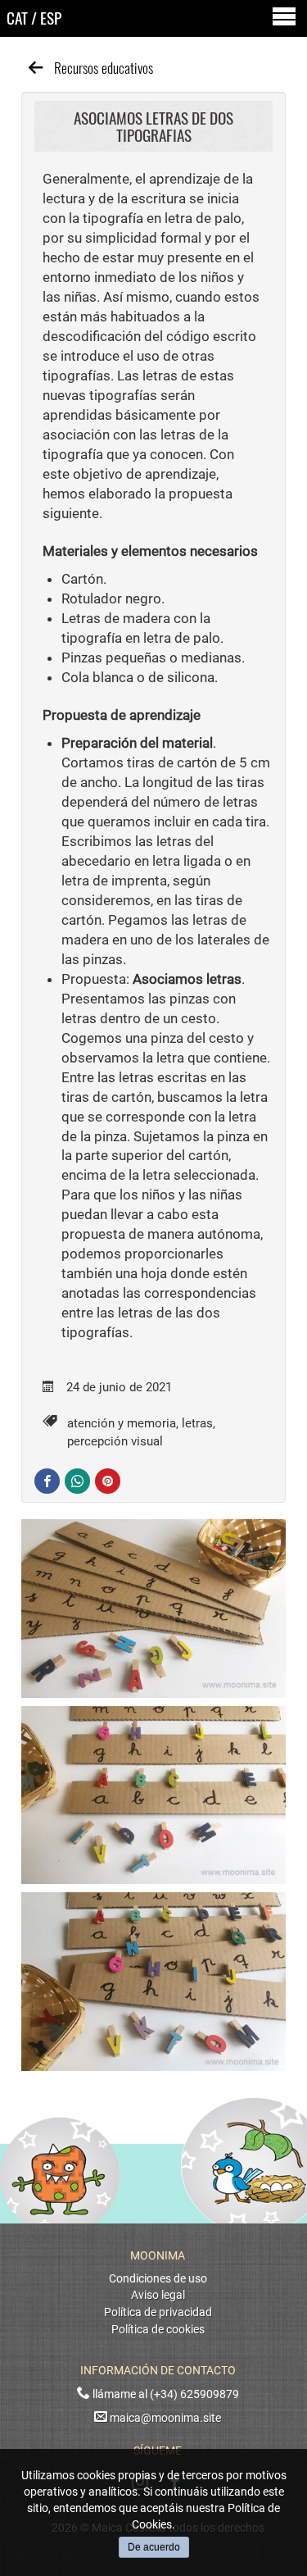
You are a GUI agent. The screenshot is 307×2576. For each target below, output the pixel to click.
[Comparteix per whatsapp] (77, 1481)
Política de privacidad (158, 2312)
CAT (17, 18)
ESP (51, 18)
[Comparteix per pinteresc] (108, 1481)
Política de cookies (158, 2330)
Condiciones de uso (158, 2279)
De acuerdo (154, 2547)
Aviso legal (158, 2295)
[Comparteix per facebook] (47, 1481)
